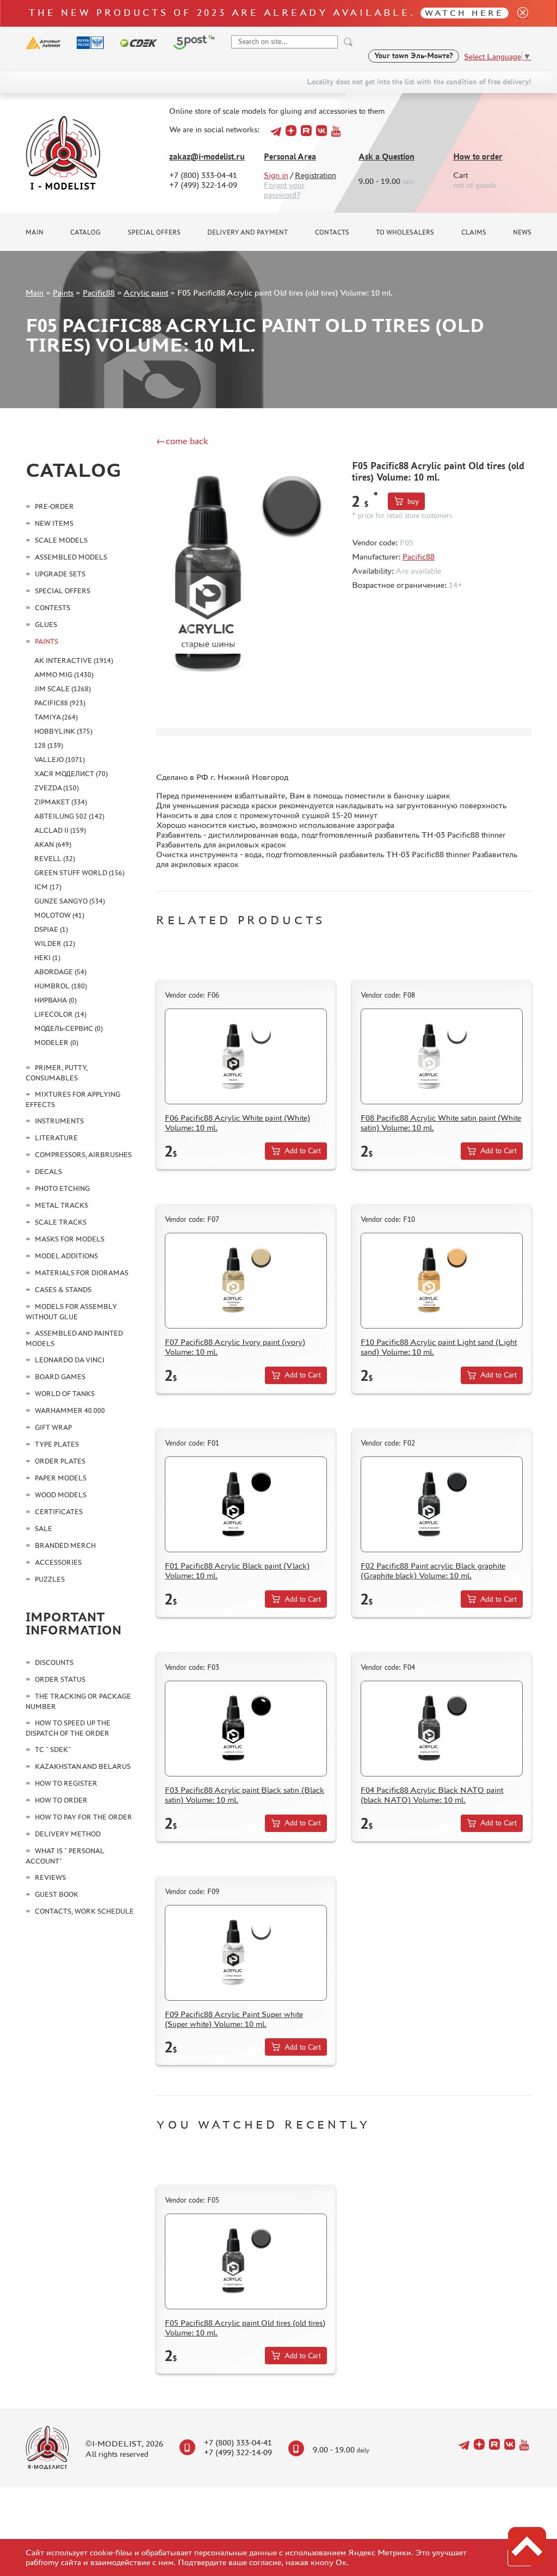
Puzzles (50, 1579)
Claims (474, 232)
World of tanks (65, 1394)
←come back (182, 441)
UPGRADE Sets (60, 574)
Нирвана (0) (55, 1000)
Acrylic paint (146, 293)
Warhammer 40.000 (70, 1410)
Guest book (57, 1894)
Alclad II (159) (60, 830)
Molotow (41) (59, 915)
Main (35, 232)
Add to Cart (303, 1151)
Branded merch (65, 1545)
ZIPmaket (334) (61, 802)
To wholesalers (405, 232)
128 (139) (49, 745)
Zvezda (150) (57, 788)
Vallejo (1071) (60, 760)
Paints (63, 293)
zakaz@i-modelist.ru (207, 156)
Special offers (154, 232)
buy (413, 502)
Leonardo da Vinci (70, 1360)
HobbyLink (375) (63, 731)
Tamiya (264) (56, 717)
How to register (66, 1783)
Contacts (332, 232)
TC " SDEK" (53, 1750)
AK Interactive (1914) (74, 660)
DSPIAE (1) (51, 929)
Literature (56, 1138)
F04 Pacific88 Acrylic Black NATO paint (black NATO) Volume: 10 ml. (432, 1795)
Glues (46, 625)
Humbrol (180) (61, 986)
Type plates (57, 1444)
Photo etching (62, 1188)
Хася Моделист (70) (71, 774)
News (522, 232)
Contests (52, 608)
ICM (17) (48, 887)
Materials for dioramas (82, 1273)
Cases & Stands (63, 1290)
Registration (315, 175)
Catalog (85, 232)
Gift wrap (53, 1427)
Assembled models (71, 557)
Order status (60, 1679)
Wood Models (61, 1495)
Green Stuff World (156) (79, 873)
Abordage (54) (60, 972)
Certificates (59, 1512)
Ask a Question (386, 156)
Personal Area (290, 156)
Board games (60, 1377)
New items (54, 523)
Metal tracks (61, 1205)
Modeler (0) (56, 1043)
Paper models (61, 1478)
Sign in (276, 175)
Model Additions (66, 1256)
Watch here (464, 13)
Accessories (58, 1562)
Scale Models (61, 540)
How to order (478, 156)
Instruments (59, 1121)
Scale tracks (61, 1222)
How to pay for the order (83, 1817)
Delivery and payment (247, 232)
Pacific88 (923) (60, 703)
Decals (48, 1172)
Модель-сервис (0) (69, 1028)
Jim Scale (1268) (63, 689)
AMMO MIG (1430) (64, 675)
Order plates (60, 1461)
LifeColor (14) (60, 1014)
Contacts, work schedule (84, 1911)
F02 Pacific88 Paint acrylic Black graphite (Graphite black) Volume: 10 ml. (433, 1570)
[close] (518, 13)
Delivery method (68, 1834)
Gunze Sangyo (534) (70, 901)
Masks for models (70, 1239)
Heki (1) (47, 958)
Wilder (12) (55, 943)
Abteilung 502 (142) (69, 816)
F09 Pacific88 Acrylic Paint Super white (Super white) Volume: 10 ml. (234, 2019)
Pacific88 (99, 293)
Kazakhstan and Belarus (83, 1766)
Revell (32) (55, 859)
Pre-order (54, 506)
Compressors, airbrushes (83, 1155)
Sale (44, 1529)
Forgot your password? (284, 190)
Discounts (54, 1662)
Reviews (50, 1877)
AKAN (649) (53, 844)
